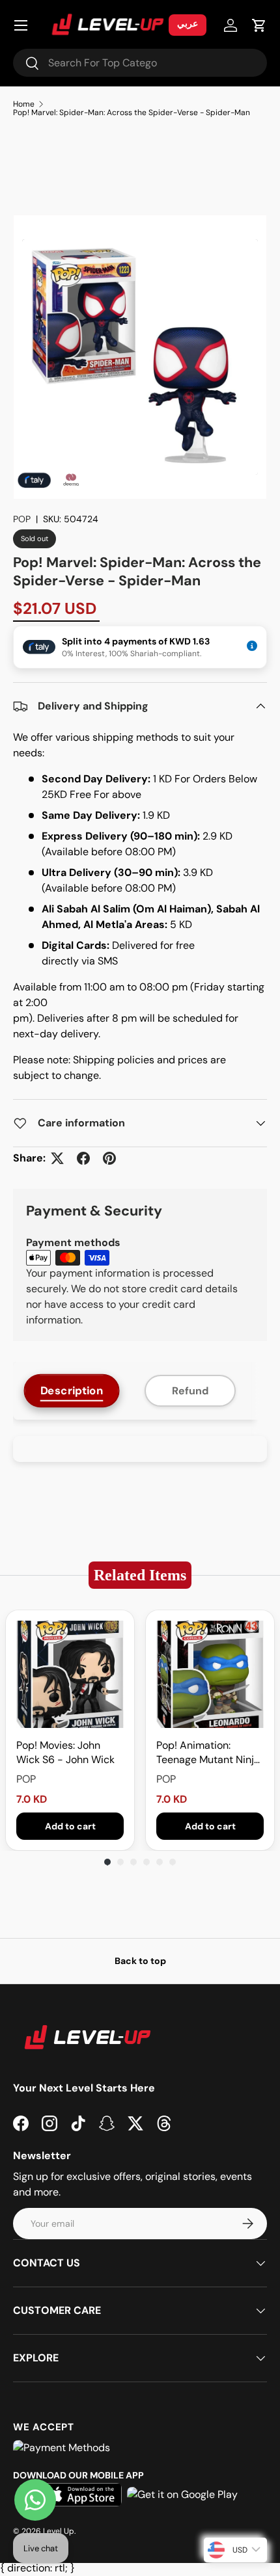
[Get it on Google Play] (182, 2495)
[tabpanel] (140, 1449)
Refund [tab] (190, 1391)
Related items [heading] (140, 1575)
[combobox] (140, 63)
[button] (259, 25)
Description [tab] (72, 1391)
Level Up (59, 2531)
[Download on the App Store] (82, 2495)
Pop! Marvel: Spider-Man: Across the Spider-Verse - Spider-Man (132, 113)
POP (22, 519)
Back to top (140, 1961)
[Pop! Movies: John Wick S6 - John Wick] (70, 1674)
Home (24, 104)
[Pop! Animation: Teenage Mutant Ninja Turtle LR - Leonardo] (210, 1674)
